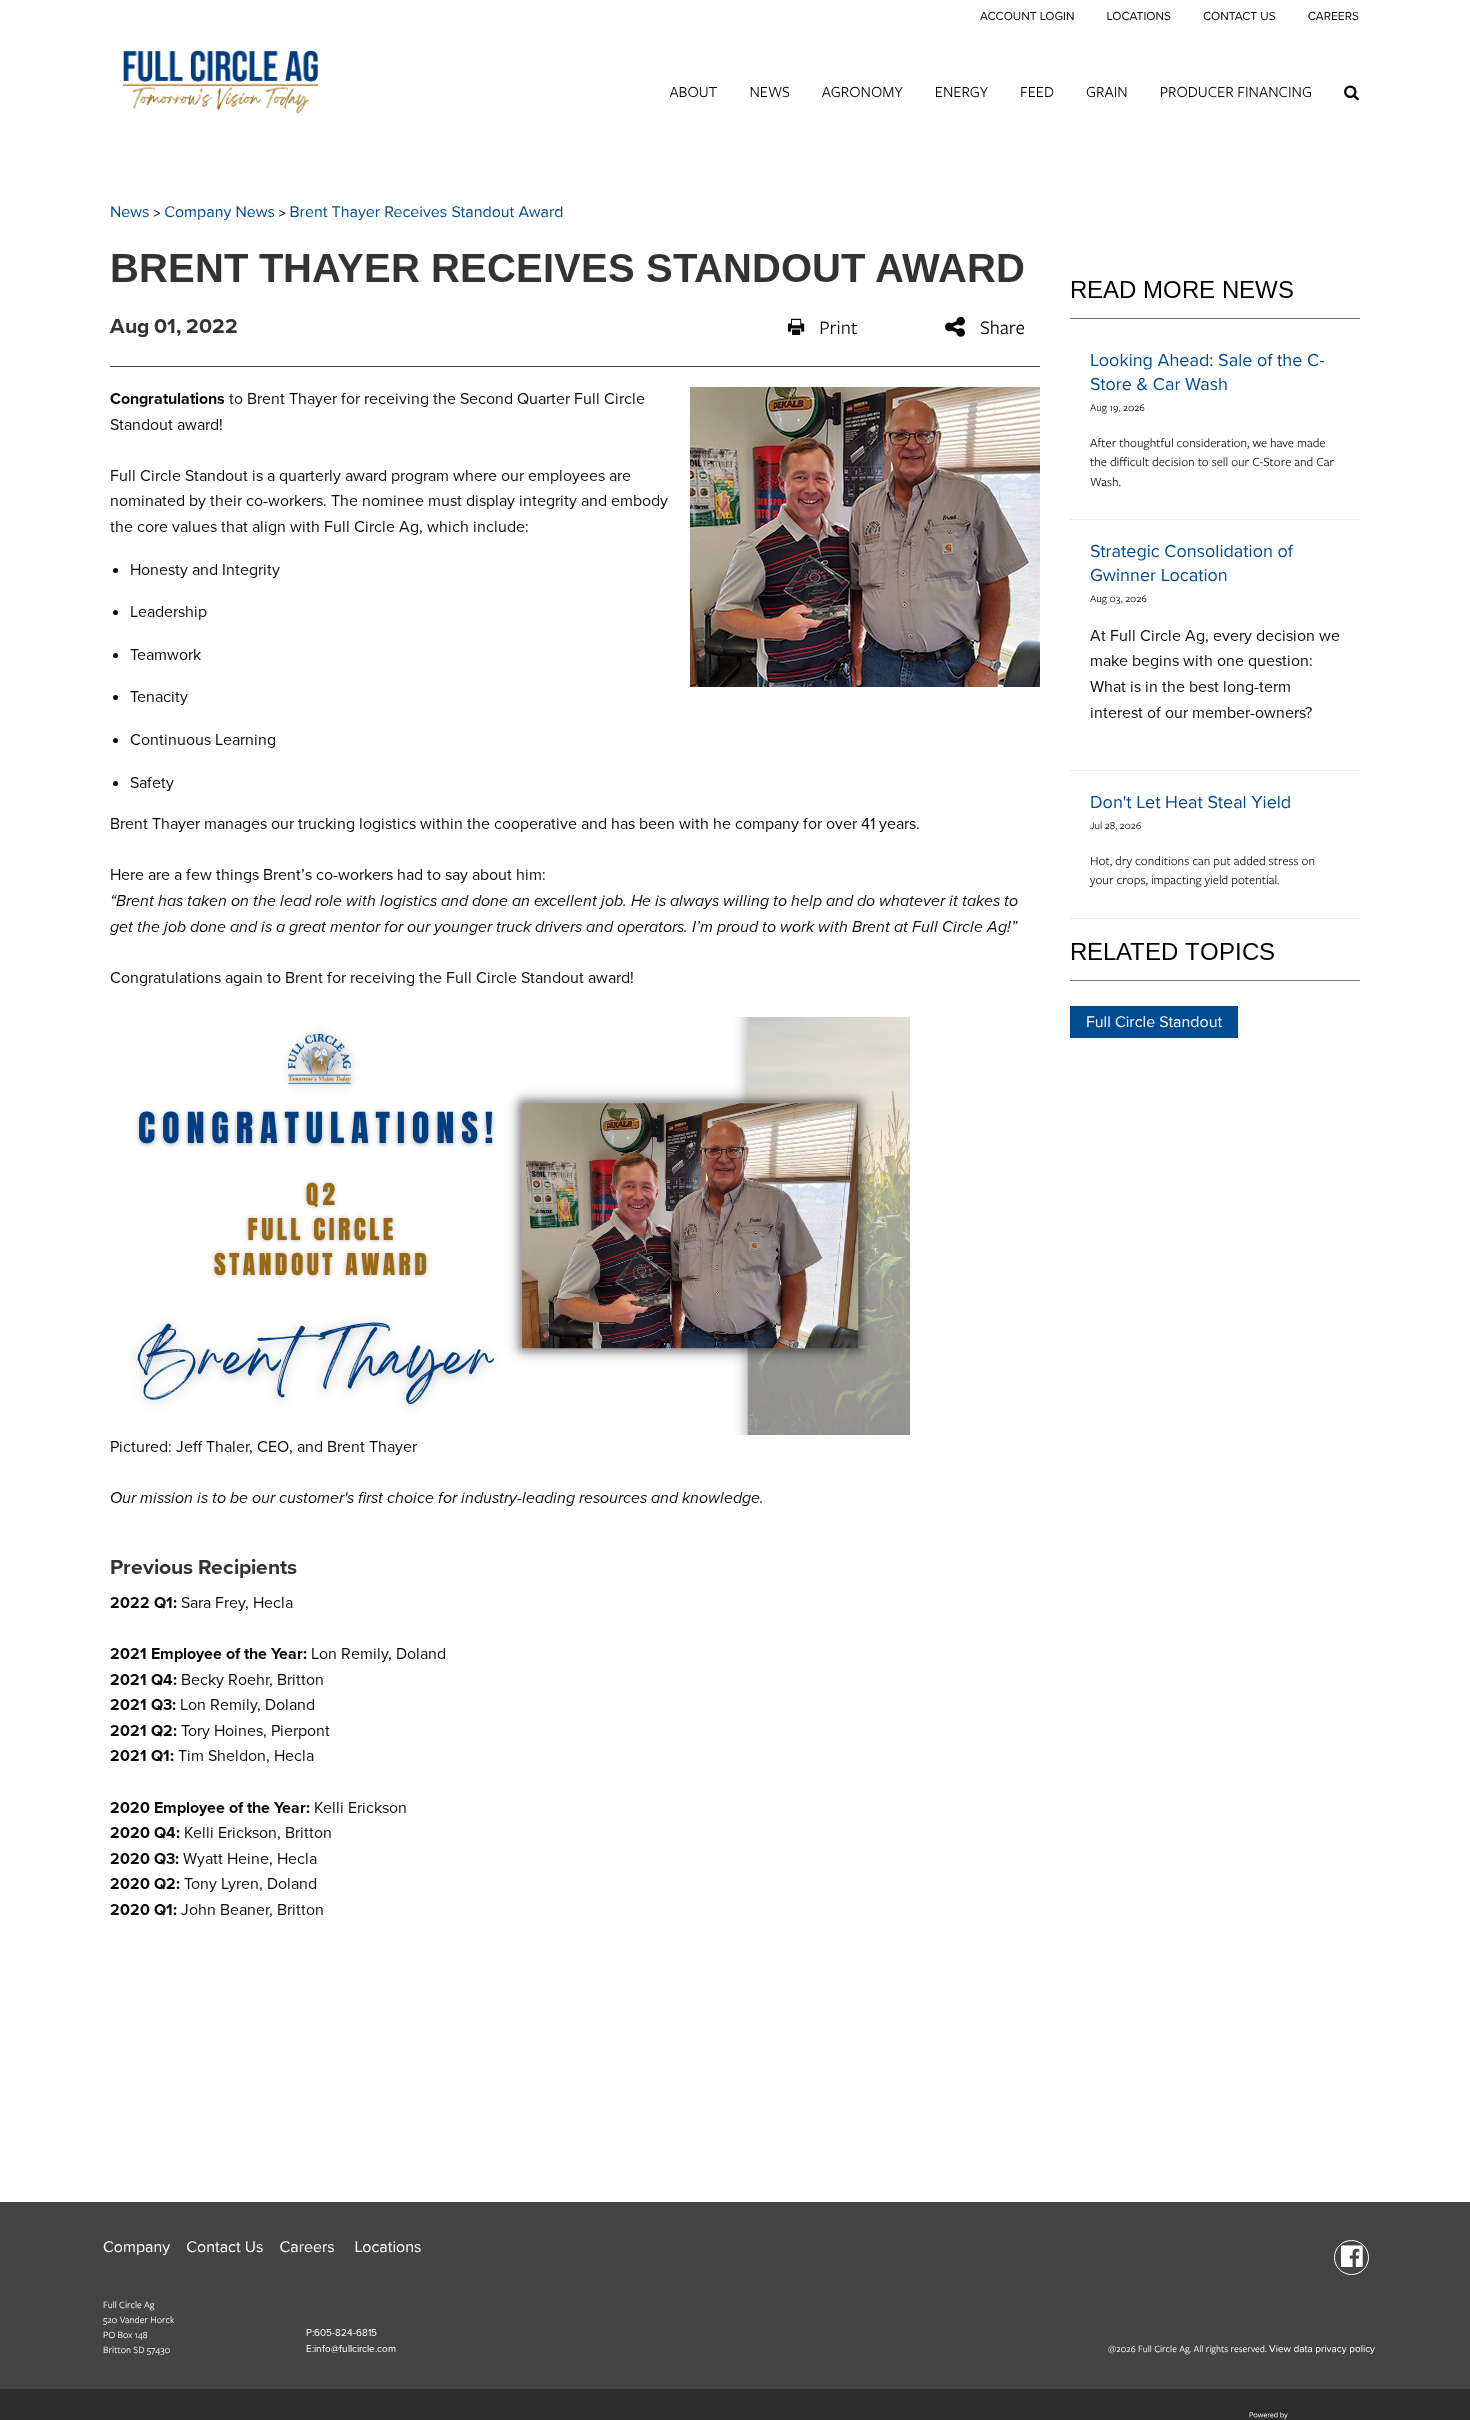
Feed (1037, 91)
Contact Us (1239, 17)
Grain (1107, 91)
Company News (219, 212)
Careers (1333, 17)
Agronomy (862, 91)
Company (136, 2247)
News (769, 91)
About (693, 91)
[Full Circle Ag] (220, 76)
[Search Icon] (1351, 92)
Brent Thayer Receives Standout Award (427, 212)
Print (838, 327)
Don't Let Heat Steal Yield (1190, 803)
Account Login (1027, 17)
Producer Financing (1236, 91)
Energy (961, 91)
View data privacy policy (1322, 2349)
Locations (1138, 17)
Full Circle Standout (1154, 1022)
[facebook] (1351, 2256)
